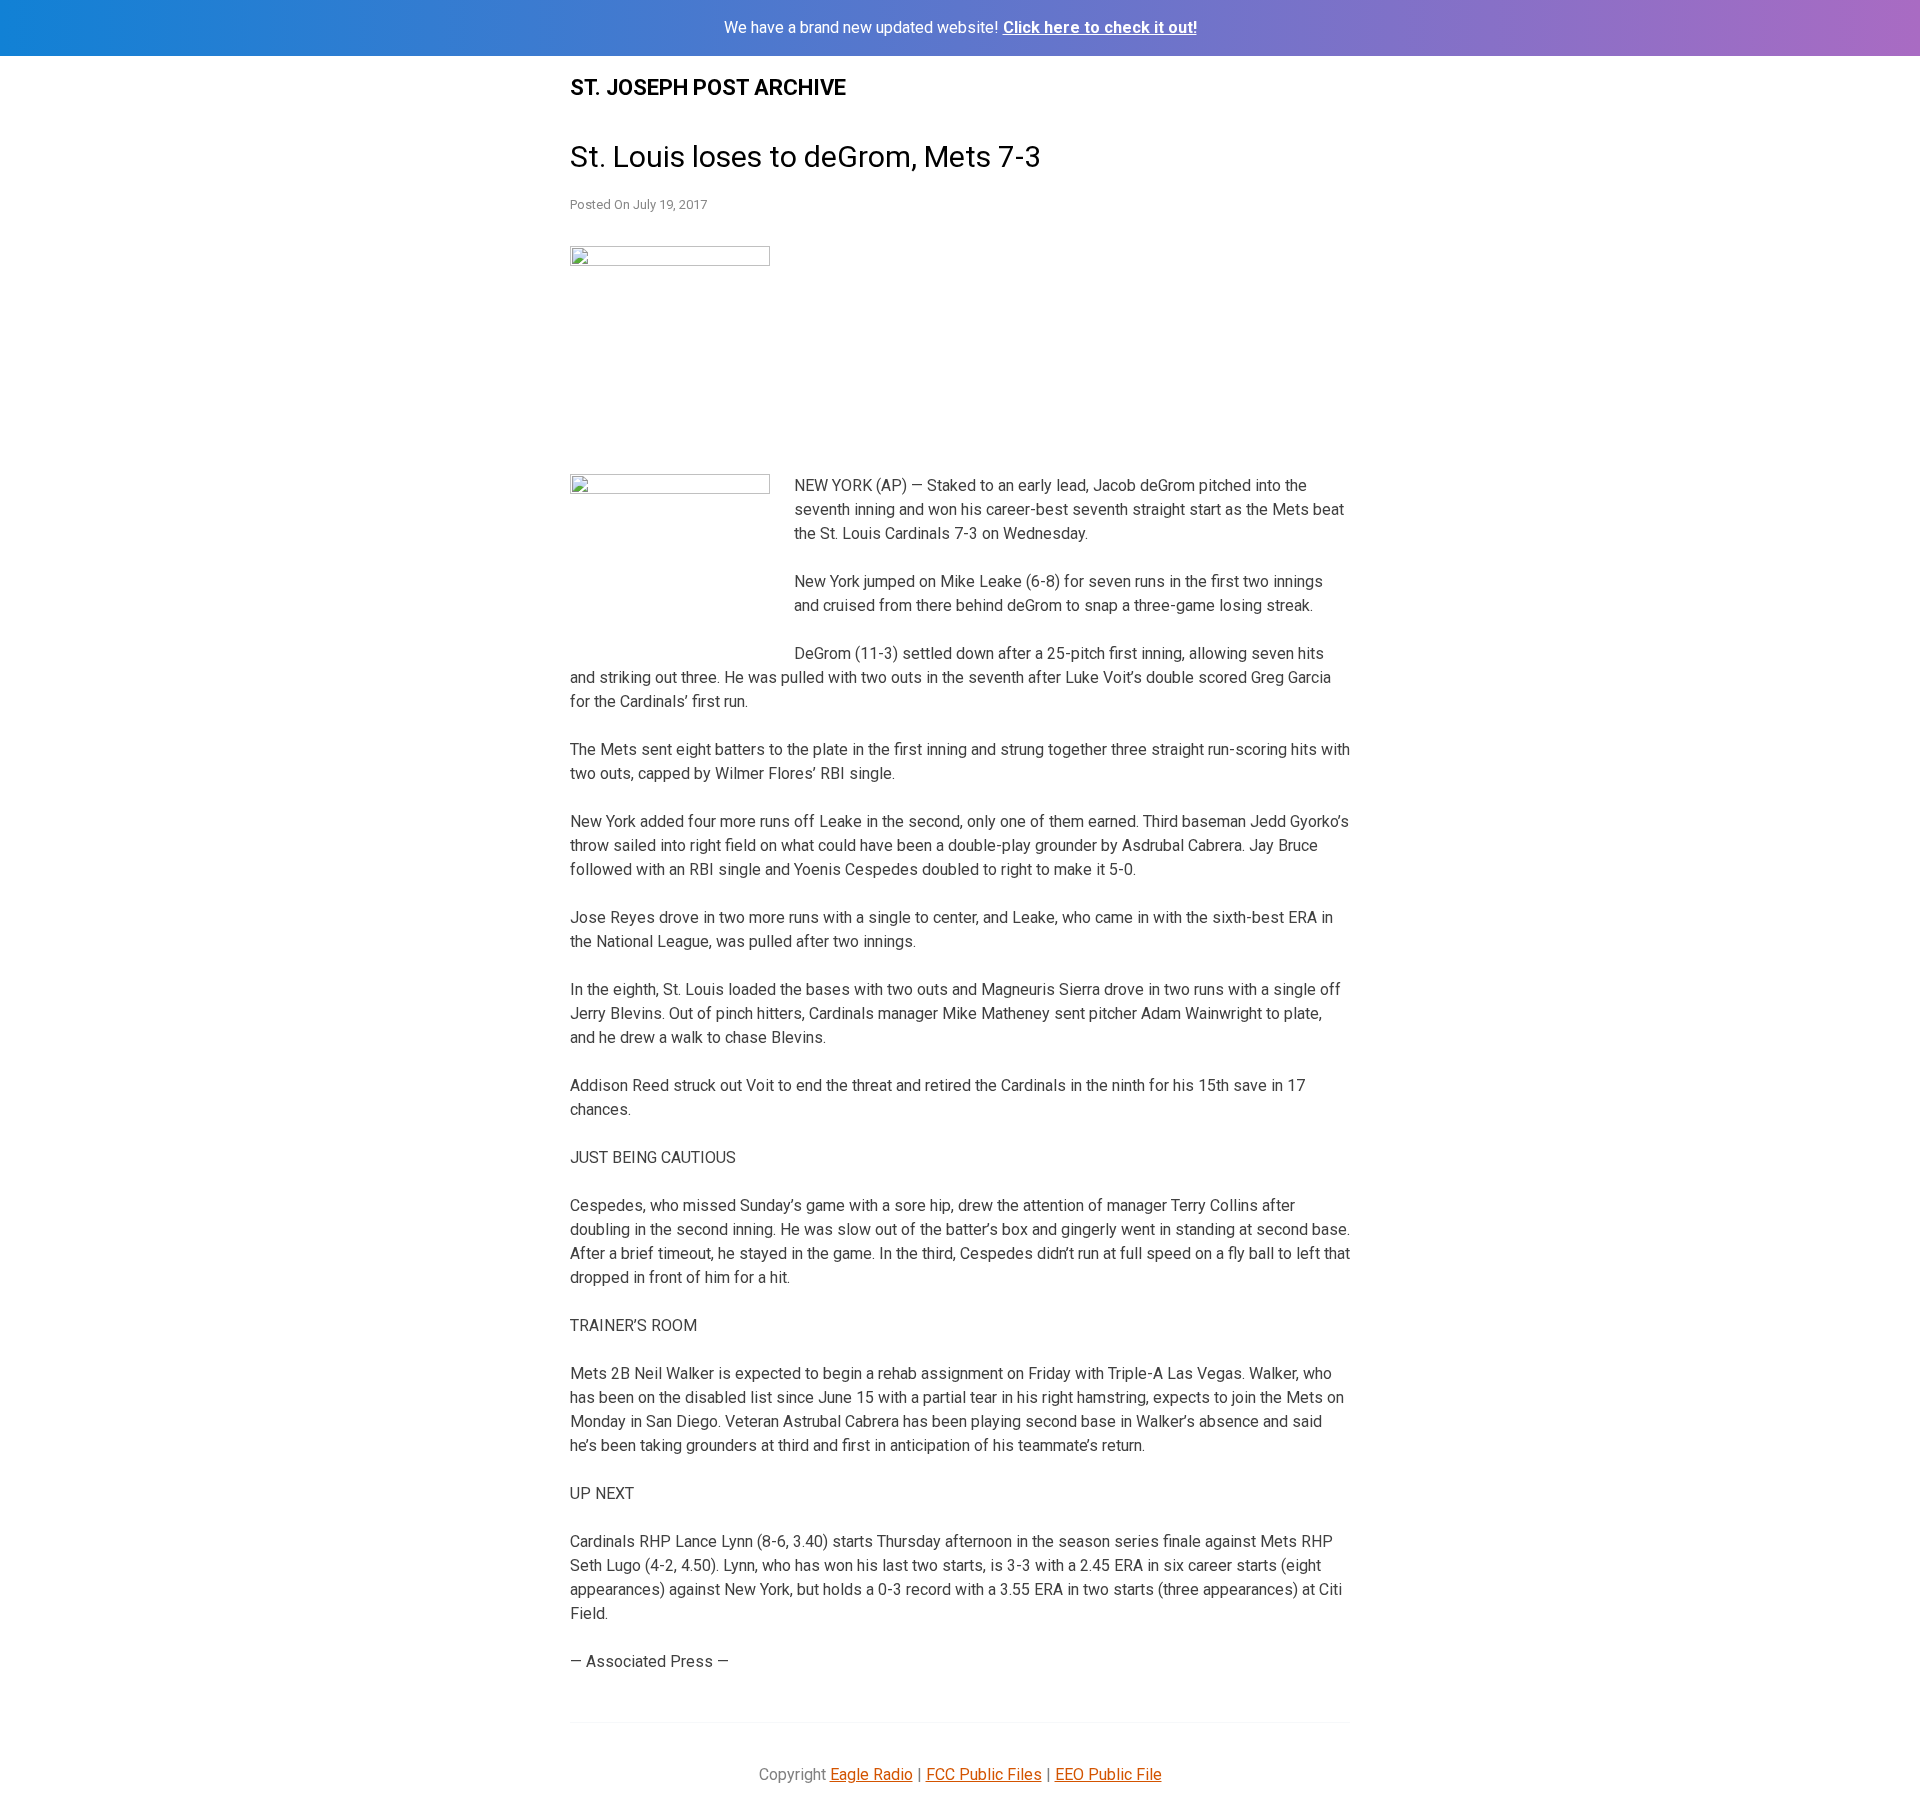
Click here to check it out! (1100, 27)
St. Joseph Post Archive (708, 87)
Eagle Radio (871, 1774)
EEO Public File (1108, 1774)
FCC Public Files (984, 1774)
